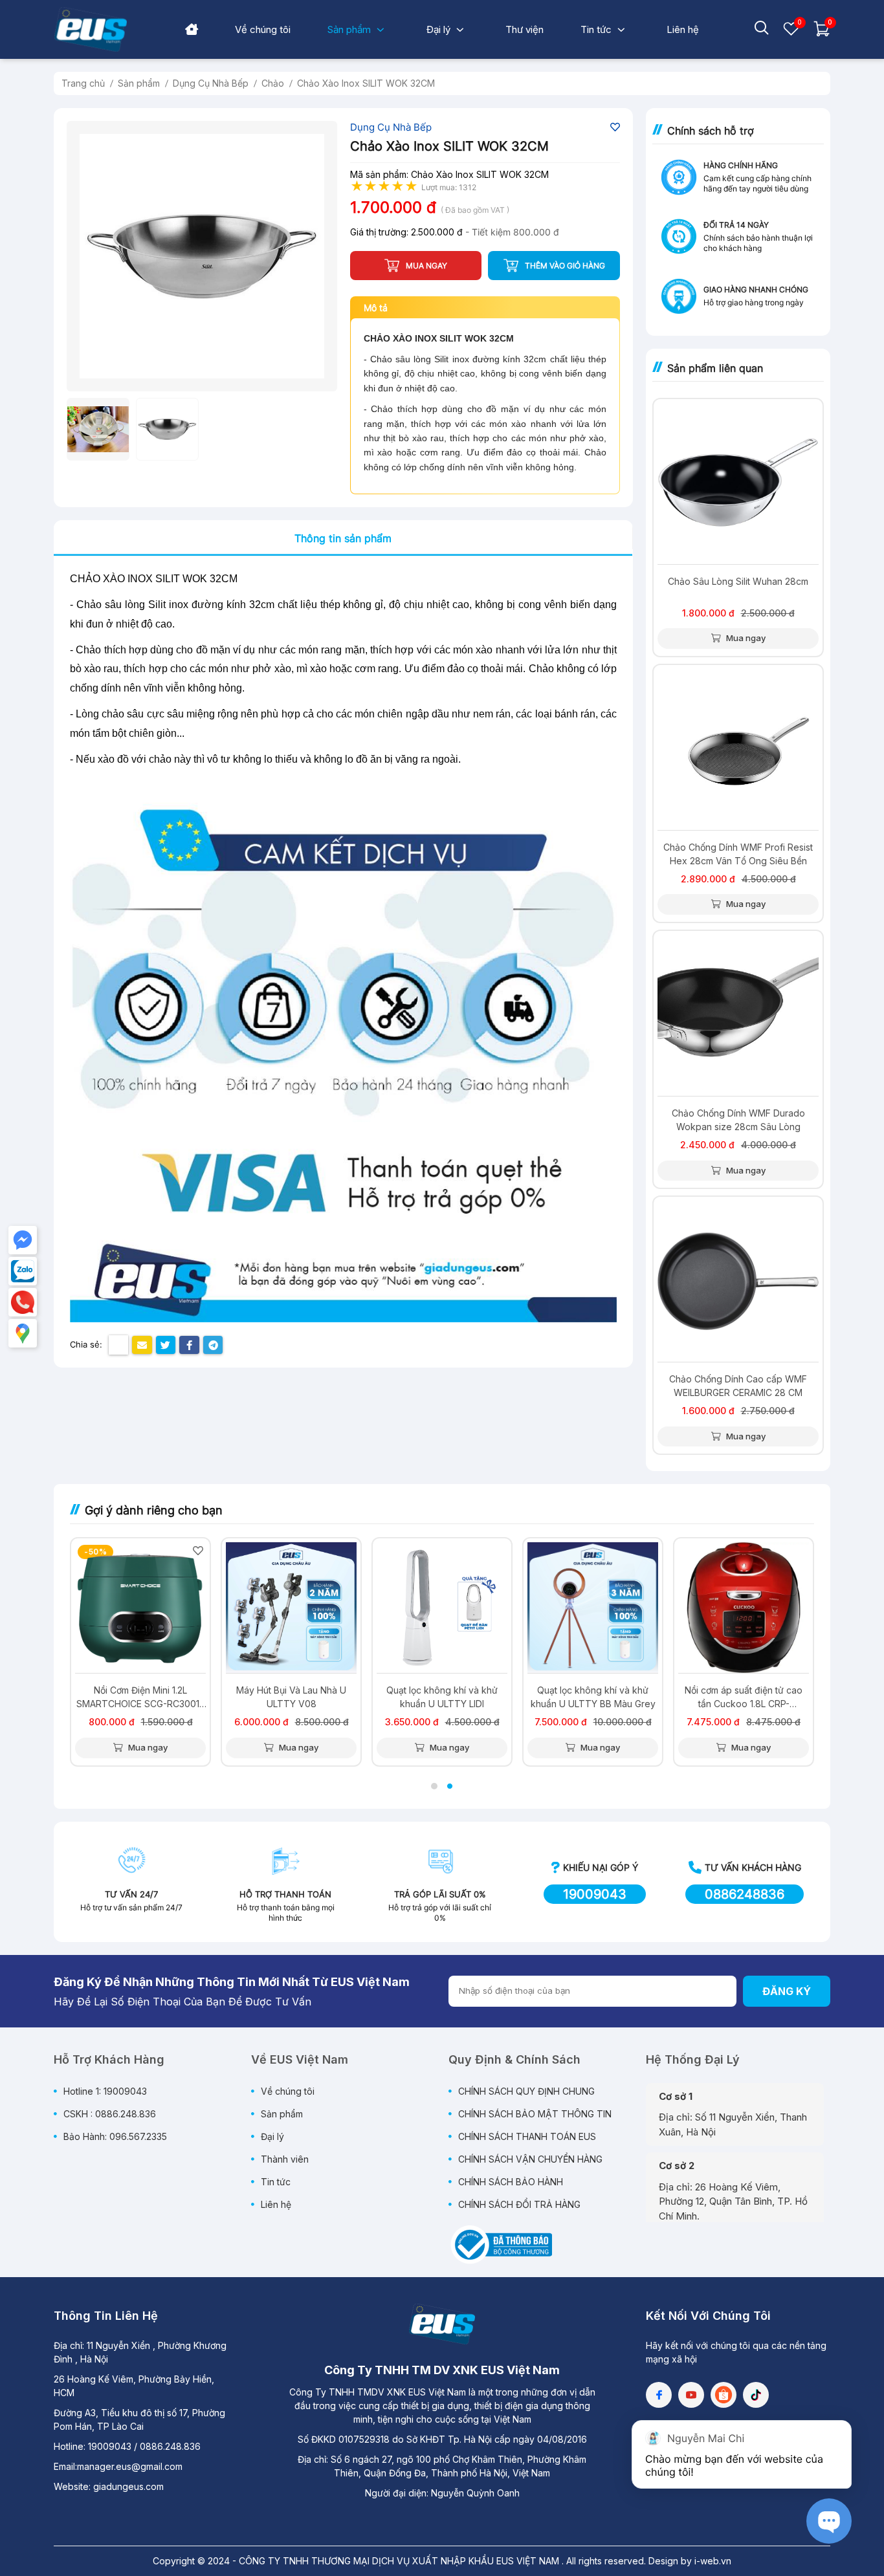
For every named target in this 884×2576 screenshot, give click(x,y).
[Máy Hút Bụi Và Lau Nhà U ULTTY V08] (291, 1608)
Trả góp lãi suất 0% (440, 1894)
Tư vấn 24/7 (131, 1894)
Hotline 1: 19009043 (105, 2091)
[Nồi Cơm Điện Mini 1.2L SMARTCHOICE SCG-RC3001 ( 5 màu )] (140, 1608)
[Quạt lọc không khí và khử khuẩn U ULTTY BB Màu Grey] (593, 1608)
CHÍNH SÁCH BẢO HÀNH (511, 2182)
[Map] (23, 1333)
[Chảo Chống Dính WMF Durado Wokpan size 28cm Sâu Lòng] (738, 1015)
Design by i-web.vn (690, 2561)
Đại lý (272, 2136)
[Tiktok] (756, 2395)
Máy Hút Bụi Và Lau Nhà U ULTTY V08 (291, 1697)
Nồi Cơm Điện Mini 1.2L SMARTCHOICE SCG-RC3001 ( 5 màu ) (141, 1697)
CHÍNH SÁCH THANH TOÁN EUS (527, 2136)
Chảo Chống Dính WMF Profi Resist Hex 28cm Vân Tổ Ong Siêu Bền (738, 854)
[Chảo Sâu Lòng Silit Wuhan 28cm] (738, 484)
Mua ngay (745, 638)
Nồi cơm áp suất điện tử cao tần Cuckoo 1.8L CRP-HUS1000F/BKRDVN (744, 1697)
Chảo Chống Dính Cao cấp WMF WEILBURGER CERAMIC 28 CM (738, 1386)
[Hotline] (23, 1302)
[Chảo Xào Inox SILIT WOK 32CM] (202, 256)
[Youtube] (691, 2395)
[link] (263, 29)
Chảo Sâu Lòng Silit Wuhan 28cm (738, 581)
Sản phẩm (282, 2114)
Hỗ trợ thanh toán (285, 1894)
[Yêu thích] (791, 34)
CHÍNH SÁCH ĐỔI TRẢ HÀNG (519, 2204)
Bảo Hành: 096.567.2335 (115, 2136)
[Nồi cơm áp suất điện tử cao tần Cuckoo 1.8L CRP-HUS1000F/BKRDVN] (744, 1608)
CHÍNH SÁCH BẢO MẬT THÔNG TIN (535, 2114)
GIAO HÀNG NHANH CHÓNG (756, 289)
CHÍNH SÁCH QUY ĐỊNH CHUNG (526, 2091)
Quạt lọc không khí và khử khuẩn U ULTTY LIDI (442, 1697)
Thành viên (285, 2159)
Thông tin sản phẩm (343, 538)
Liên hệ (276, 2204)
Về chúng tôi (288, 2091)
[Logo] (442, 2324)
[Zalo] (23, 1271)
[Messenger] (23, 1240)
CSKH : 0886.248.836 (110, 2114)
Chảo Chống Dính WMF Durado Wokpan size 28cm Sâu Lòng (738, 1120)
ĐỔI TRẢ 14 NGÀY (736, 225)
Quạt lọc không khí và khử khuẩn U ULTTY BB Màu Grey (593, 1697)
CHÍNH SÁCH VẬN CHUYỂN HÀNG (530, 2159)
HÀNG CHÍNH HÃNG (741, 165)
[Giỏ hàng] (822, 34)
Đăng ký (787, 1991)
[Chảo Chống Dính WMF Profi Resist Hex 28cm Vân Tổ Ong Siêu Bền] (738, 749)
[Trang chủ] (192, 30)
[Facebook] (659, 2395)
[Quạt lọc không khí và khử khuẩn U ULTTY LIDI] (442, 1608)
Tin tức (276, 2182)
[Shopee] (724, 2395)
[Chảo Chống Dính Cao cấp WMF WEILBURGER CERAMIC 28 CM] (738, 1281)
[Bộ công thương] (500, 2243)
